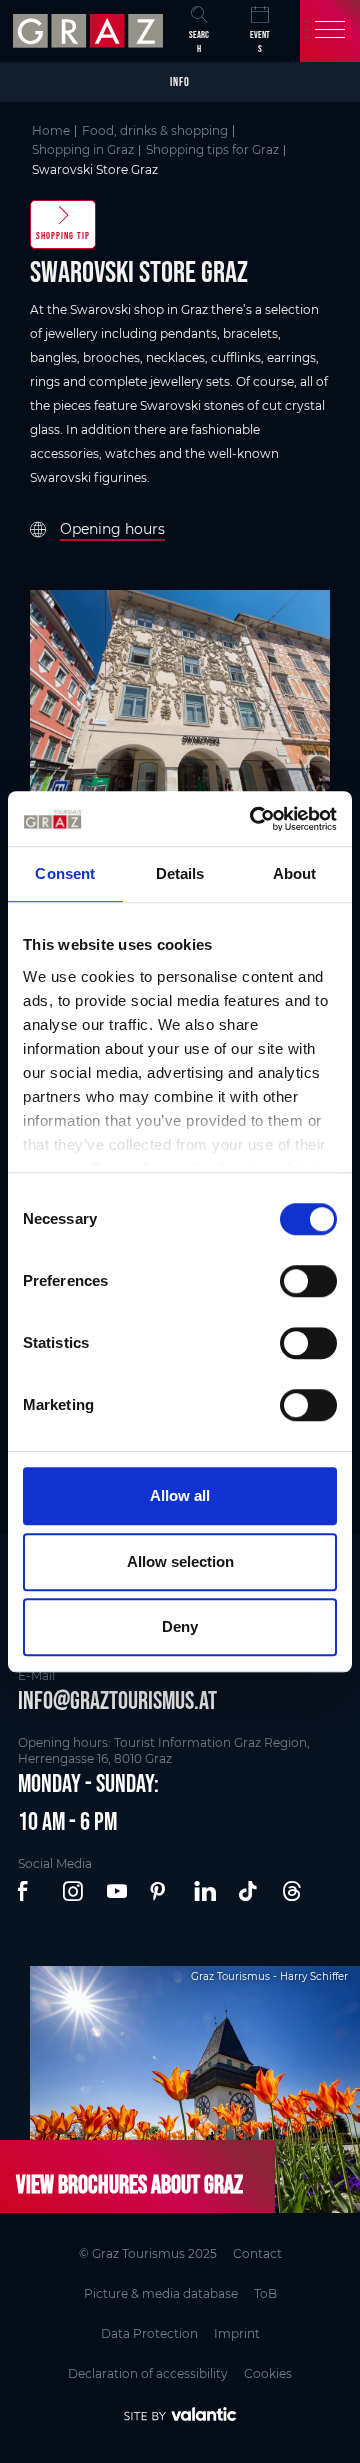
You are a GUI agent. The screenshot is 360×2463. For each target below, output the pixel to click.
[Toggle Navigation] (330, 31)
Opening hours (112, 529)
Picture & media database (161, 2293)
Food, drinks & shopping (155, 130)
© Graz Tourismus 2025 (148, 2253)
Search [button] (199, 41)
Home (51, 130)
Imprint (237, 2333)
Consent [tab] (65, 873)
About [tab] (295, 873)
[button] (30, 1892)
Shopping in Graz (83, 149)
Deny (180, 1626)
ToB (265, 2293)
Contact (257, 2253)
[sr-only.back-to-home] (90, 31)
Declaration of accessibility (148, 2373)
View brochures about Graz (129, 2184)
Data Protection (149, 2333)
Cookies (268, 2373)
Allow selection (180, 1561)
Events (260, 41)
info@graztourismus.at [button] (117, 1700)
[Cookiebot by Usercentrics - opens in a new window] (254, 819)
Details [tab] (180, 873)
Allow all (180, 1495)
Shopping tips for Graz (212, 149)
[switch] (308, 1281)
